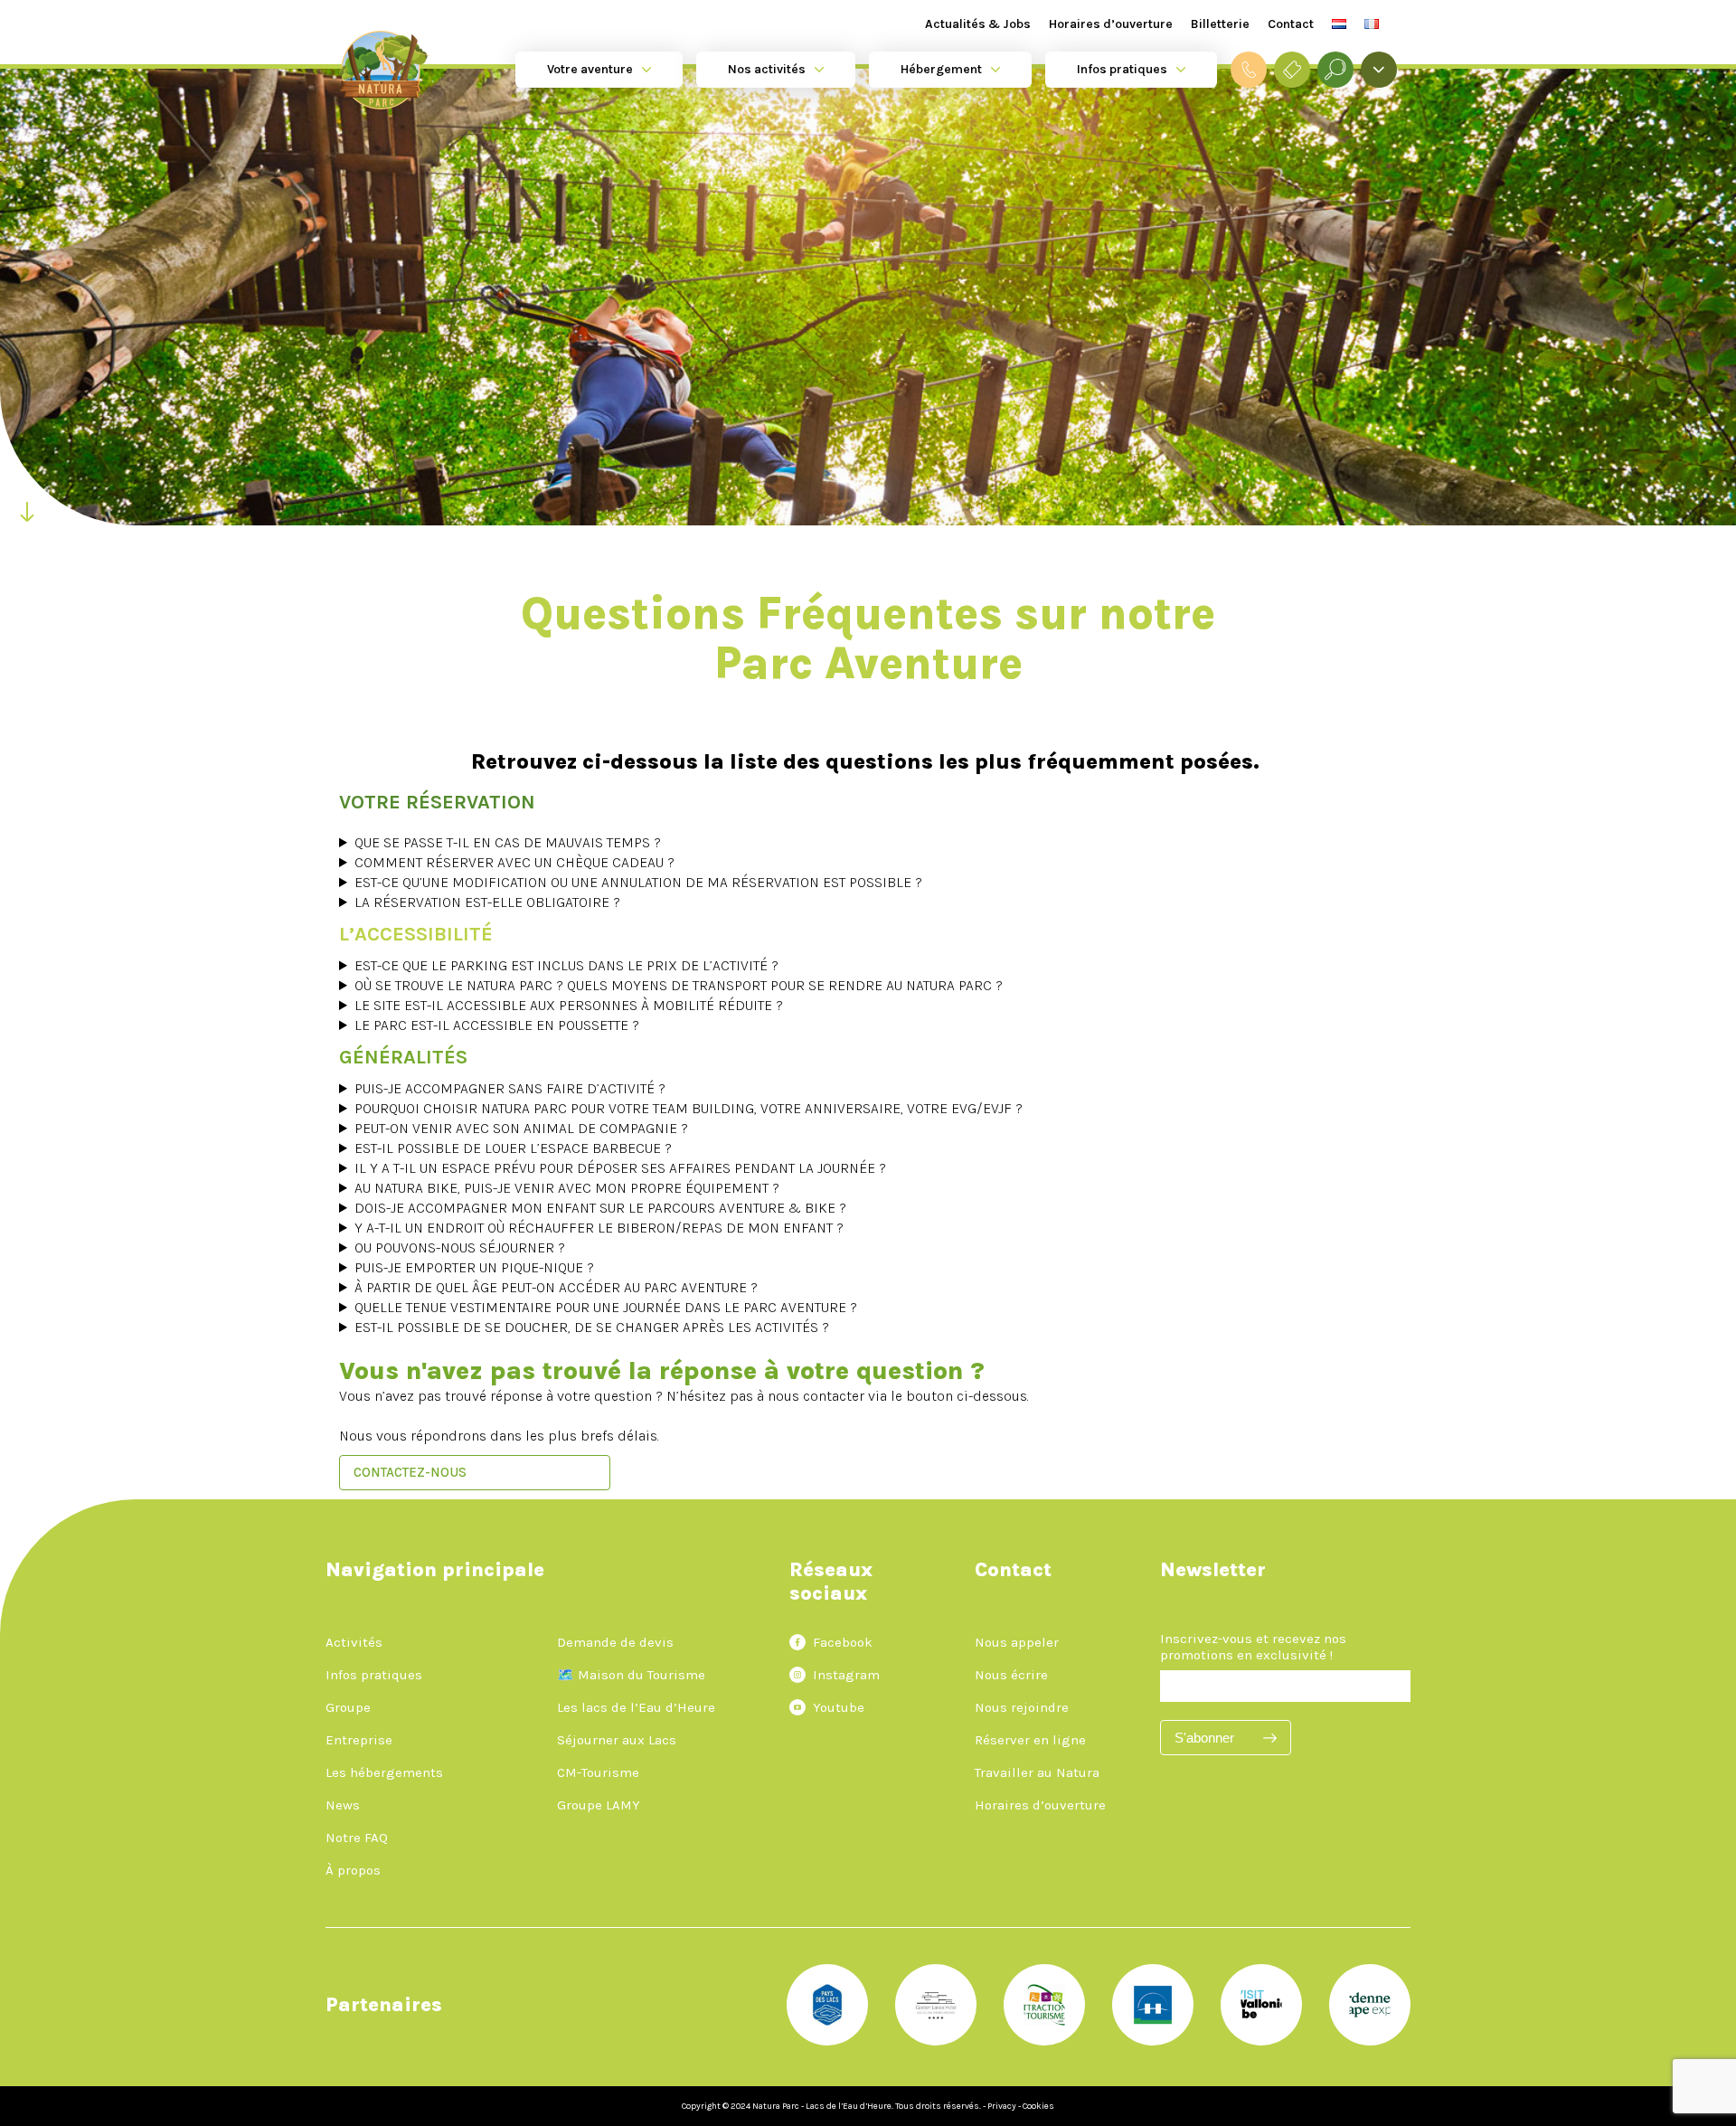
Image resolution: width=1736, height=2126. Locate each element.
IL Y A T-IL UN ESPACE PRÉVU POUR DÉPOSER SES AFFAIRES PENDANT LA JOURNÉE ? (620, 1168)
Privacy (1002, 2106)
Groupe (348, 1707)
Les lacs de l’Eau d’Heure (636, 1707)
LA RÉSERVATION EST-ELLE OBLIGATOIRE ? (487, 902)
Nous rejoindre (1022, 1707)
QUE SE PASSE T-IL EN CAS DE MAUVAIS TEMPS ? (508, 842)
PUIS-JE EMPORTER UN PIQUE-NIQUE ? (474, 1267)
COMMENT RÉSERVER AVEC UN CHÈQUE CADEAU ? (514, 862)
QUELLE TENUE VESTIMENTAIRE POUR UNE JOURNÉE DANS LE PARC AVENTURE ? (606, 1307)
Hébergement (941, 69)
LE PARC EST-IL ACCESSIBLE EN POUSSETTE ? (497, 1025)
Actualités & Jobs (978, 24)
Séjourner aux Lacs (617, 1740)
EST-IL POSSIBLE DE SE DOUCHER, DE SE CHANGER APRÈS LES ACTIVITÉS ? (592, 1327)
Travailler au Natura (1037, 1772)
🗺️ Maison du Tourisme (631, 1675)
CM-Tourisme (598, 1772)
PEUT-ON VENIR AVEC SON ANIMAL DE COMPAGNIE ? (521, 1128)
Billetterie (1220, 24)
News (343, 1805)
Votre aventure (590, 69)
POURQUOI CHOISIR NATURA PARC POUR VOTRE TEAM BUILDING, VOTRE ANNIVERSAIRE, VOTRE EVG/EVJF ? (689, 1108)
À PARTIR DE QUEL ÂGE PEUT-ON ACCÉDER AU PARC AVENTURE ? (556, 1287)
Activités (354, 1642)
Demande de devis (615, 1642)
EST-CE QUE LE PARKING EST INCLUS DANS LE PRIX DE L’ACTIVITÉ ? (566, 965)
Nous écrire (1011, 1675)
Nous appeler (1017, 1642)
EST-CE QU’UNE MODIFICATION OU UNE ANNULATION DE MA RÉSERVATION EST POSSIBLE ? (638, 882)
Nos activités (767, 69)
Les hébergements (384, 1772)
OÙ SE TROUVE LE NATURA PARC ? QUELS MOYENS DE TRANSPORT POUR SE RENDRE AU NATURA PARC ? (679, 985)
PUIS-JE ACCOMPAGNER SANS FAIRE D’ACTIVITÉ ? (510, 1088)
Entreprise (359, 1740)
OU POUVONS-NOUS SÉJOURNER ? (460, 1247)
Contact (1291, 24)
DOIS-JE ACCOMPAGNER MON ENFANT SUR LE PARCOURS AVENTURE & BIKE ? (600, 1208)
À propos (353, 1870)
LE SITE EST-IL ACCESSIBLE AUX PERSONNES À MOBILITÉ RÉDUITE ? (569, 1005)
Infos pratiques (1122, 69)
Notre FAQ (357, 1838)
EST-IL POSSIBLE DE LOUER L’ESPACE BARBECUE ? (513, 1148)
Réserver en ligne (1030, 1740)
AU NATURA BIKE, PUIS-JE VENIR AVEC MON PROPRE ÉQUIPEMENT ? (567, 1188)
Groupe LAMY (599, 1805)
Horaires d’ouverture (1111, 24)
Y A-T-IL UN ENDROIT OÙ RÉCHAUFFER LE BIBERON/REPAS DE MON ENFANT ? (601, 1228)
